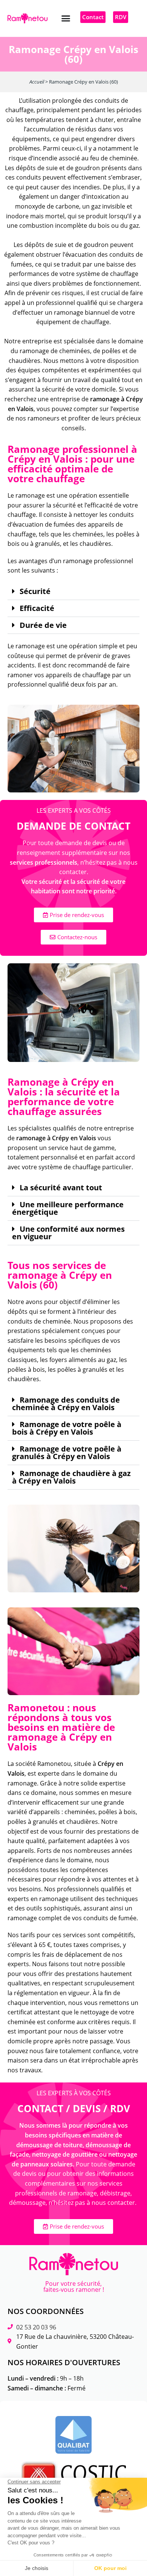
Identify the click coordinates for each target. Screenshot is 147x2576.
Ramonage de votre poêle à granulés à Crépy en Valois (67, 1453)
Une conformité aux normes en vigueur (68, 1233)
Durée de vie (43, 625)
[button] (66, 18)
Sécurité (35, 591)
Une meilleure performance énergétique (68, 1208)
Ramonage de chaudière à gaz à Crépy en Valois (71, 1477)
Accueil (37, 82)
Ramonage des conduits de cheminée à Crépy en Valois (66, 1404)
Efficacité (37, 608)
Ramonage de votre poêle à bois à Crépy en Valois (67, 1428)
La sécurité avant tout (61, 1188)
